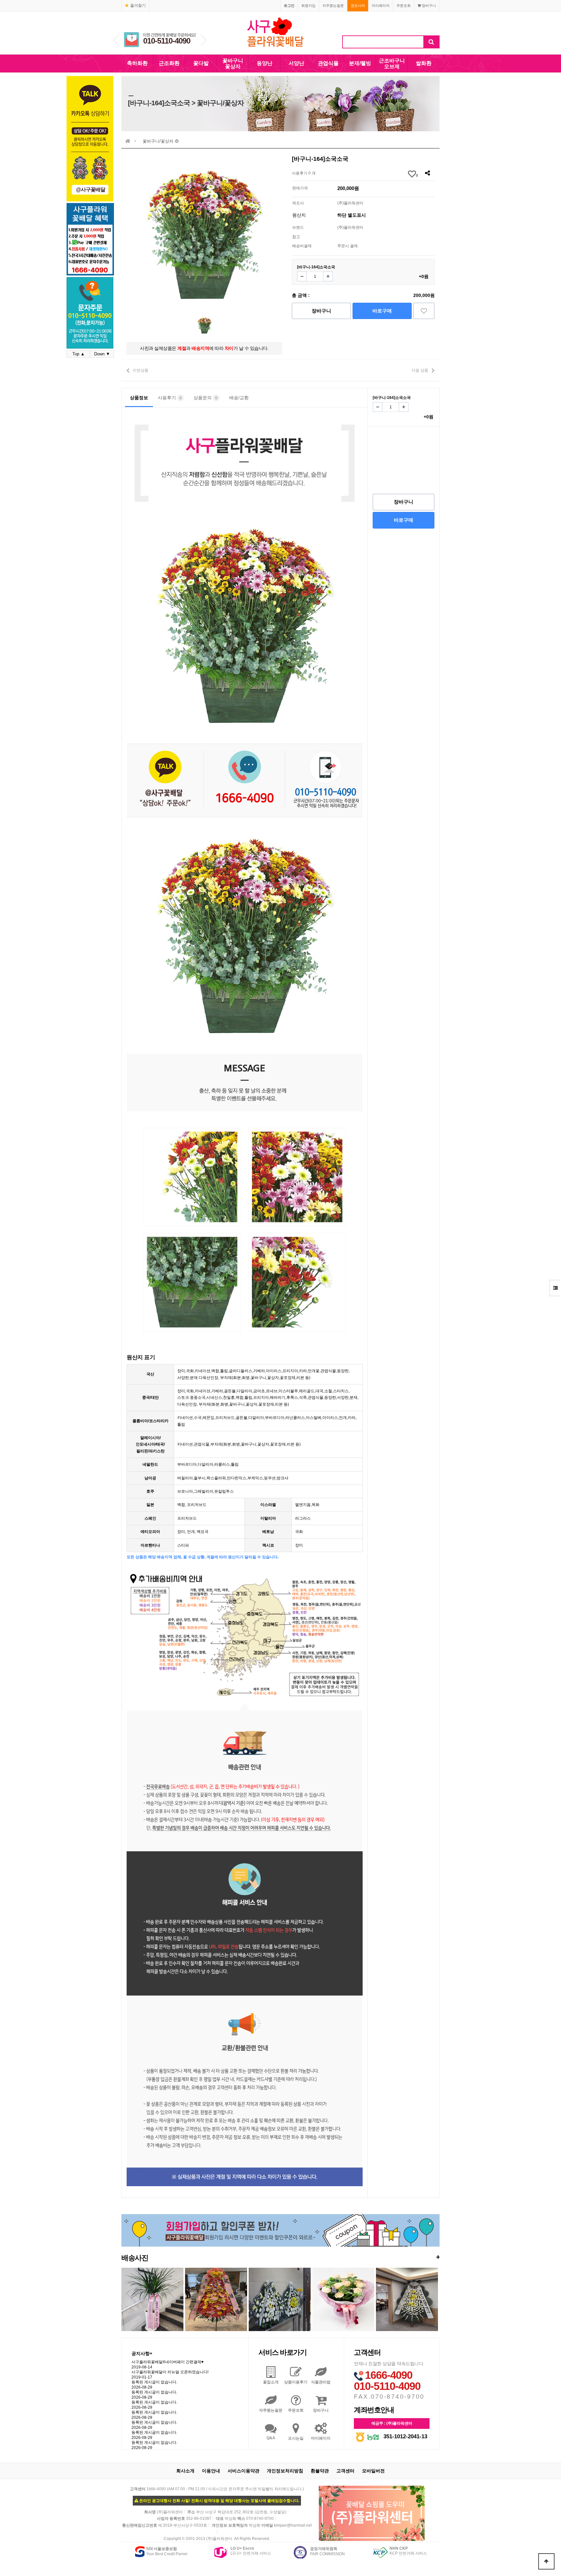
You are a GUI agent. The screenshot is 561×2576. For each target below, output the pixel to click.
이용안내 (211, 2471)
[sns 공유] (427, 173)
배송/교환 (239, 398)
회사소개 (185, 2471)
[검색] (431, 42)
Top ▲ (79, 354)
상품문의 (205, 398)
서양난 (296, 63)
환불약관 (320, 2471)
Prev (116, 40)
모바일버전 (373, 2471)
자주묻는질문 (333, 6)
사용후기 (170, 398)
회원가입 (308, 6)
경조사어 (358, 6)
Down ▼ (102, 354)
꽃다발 (201, 63)
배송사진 (280, 2257)
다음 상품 (420, 370)
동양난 (265, 63)
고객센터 (345, 2471)
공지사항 (142, 2353)
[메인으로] (128, 141)
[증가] (328, 276)
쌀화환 (424, 63)
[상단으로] (546, 2561)
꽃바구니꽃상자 (233, 64)
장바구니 (428, 6)
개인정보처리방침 (285, 2471)
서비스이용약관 (243, 2471)
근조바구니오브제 (392, 64)
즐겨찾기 (138, 6)
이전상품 (141, 370)
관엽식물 (328, 63)
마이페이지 (381, 6)
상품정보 (139, 398)
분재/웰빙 (360, 63)
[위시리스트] (424, 311)
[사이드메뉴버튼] (555, 1288)
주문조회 (404, 6)
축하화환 (137, 63)
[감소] (302, 276)
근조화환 (169, 63)
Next (204, 40)
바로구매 (382, 311)
